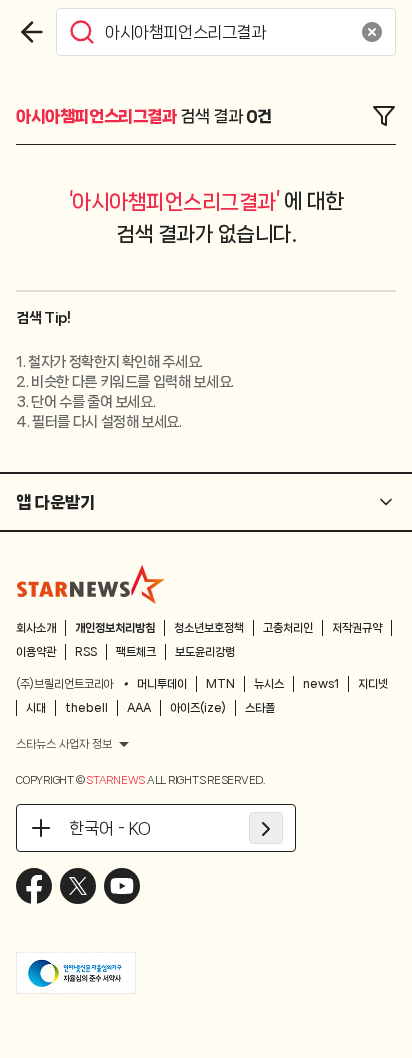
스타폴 (260, 708)
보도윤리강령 (205, 652)
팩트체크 (136, 652)
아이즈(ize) (198, 708)
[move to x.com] (78, 886)
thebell (86, 708)
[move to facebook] (34, 886)
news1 (321, 684)
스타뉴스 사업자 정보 (64, 744)
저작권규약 (357, 628)
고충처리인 (288, 628)
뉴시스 (269, 684)
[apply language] (266, 828)
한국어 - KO (110, 828)
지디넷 (373, 684)
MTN (220, 684)
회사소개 (36, 628)
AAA (139, 708)
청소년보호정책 (209, 628)
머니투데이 (162, 684)
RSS (86, 652)
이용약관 (36, 652)
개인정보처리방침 (115, 628)
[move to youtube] (122, 886)
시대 (36, 708)
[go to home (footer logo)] (91, 584)
